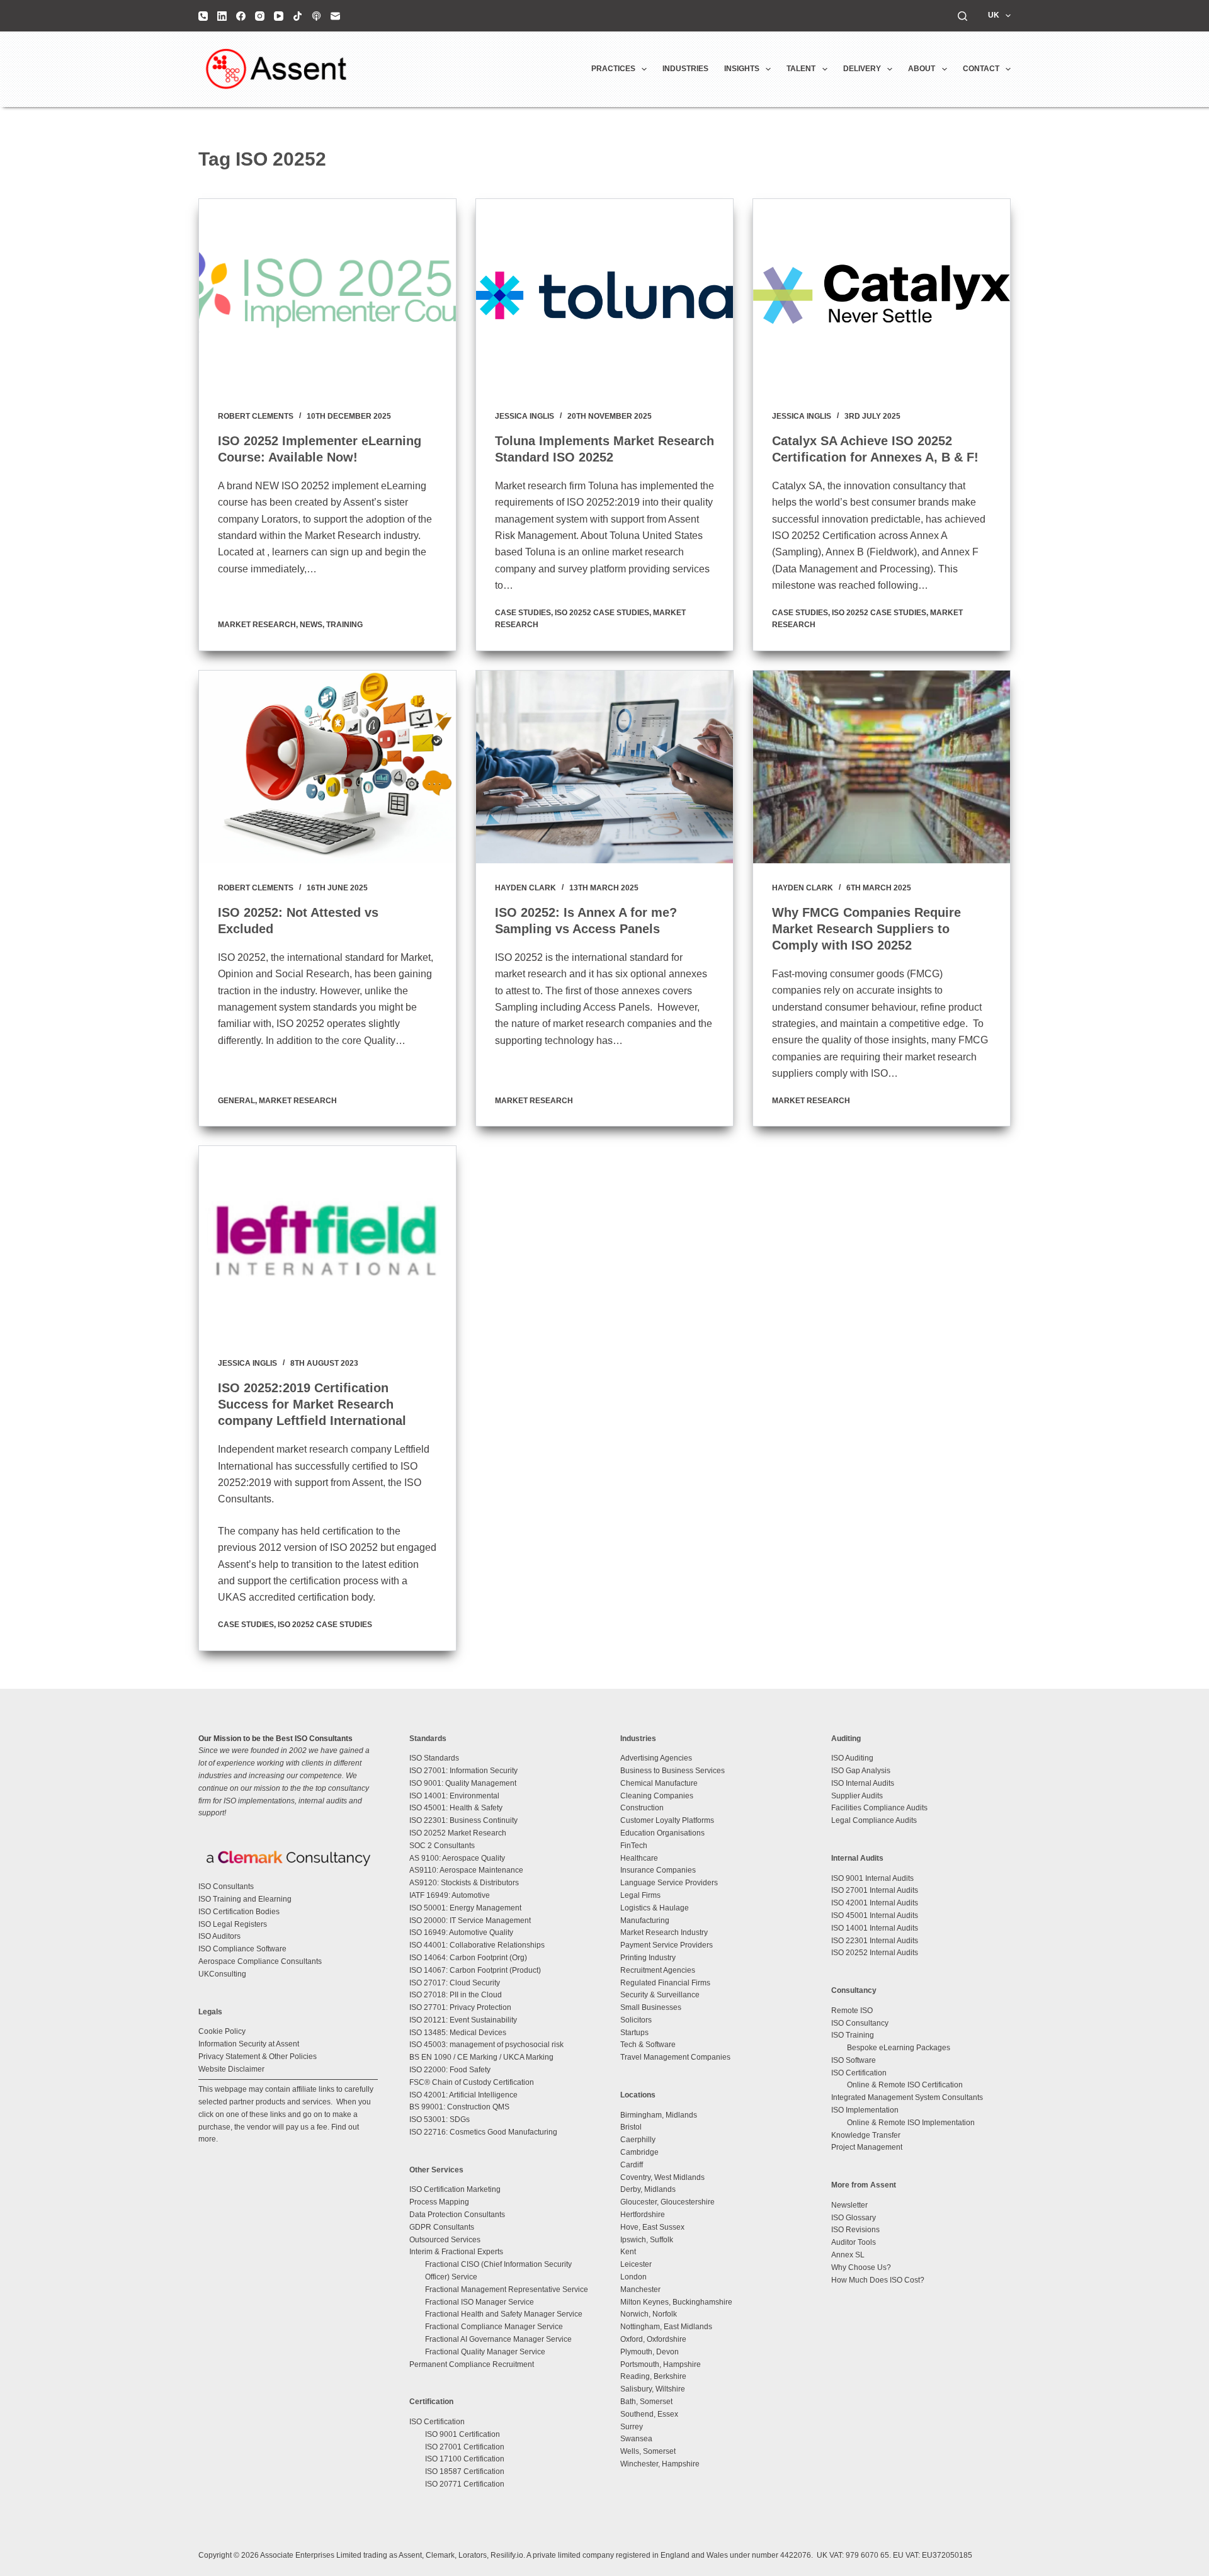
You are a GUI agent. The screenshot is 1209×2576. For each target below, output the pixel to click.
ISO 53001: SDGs (440, 2119)
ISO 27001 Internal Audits (875, 1890)
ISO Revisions (855, 2230)
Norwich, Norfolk (649, 2314)
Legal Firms (640, 1895)
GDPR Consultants (442, 2227)
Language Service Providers (669, 1883)
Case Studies (523, 613)
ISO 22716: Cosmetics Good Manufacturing (483, 2132)
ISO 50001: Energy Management (465, 1908)
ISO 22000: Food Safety (450, 2070)
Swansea (636, 2439)
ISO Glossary (854, 2218)
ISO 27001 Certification (465, 2447)
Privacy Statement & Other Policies (258, 2057)
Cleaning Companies (657, 1796)
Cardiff (632, 2165)
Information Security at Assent (249, 2044)
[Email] (335, 16)
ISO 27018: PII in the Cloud (456, 1995)
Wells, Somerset (648, 2451)
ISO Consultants (226, 1887)
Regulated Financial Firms (665, 1983)
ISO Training (853, 2035)
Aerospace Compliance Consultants (260, 1961)
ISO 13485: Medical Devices (458, 2033)
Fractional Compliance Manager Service (494, 2327)
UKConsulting (222, 1974)
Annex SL (848, 2255)
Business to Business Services (673, 1771)
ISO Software (854, 2060)
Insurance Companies (658, 1870)
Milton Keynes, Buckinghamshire (676, 2302)
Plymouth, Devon (650, 2352)
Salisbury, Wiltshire (653, 2389)
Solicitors (636, 2020)
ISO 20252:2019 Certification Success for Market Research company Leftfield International (312, 1404)
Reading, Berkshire (653, 2376)
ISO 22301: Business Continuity (463, 1820)
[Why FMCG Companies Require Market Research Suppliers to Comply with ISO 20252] (882, 767)
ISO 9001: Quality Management (463, 1783)
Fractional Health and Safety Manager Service (504, 2314)
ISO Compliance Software (242, 1949)
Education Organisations (662, 1833)
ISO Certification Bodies (239, 1912)
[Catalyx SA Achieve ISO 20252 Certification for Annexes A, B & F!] (882, 295)
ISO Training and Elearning (245, 1899)
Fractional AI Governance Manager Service (498, 2339)
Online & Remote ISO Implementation (911, 2123)
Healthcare (639, 1858)
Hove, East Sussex (652, 2227)
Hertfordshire (643, 2215)
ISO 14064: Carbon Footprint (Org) (468, 1958)
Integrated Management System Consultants (907, 2097)
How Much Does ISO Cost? (878, 2280)
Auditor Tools (854, 2242)
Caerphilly (638, 2140)
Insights (742, 69)
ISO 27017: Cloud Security (455, 1983)
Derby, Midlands (648, 2189)
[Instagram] (260, 16)
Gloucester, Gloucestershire (667, 2202)
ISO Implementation (865, 2110)
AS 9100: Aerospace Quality (457, 1858)
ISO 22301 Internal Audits (875, 1941)
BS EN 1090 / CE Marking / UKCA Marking (481, 2057)
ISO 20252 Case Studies (602, 613)
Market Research (257, 625)
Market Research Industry (664, 1932)
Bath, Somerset (646, 2402)
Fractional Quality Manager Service (485, 2352)
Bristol (631, 2127)
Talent (801, 69)
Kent (628, 2252)
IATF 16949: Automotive (450, 1895)
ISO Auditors (219, 1936)
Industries (685, 69)
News (311, 625)
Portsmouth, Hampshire (661, 2364)
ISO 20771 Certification (465, 2484)
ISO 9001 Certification (463, 2434)
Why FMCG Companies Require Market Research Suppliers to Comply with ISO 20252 (866, 929)
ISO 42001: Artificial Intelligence (463, 2095)
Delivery (862, 69)
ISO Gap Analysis (861, 1771)
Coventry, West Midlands (662, 2177)
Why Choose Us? (861, 2267)
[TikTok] (298, 16)
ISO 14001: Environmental (454, 1796)
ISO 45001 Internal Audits (875, 1915)
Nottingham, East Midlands (666, 2327)
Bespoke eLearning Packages (899, 2048)
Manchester (640, 2289)
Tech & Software (648, 2045)
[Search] (962, 16)
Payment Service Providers (667, 1945)
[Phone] (203, 16)
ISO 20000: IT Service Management (470, 1921)
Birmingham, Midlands (659, 2115)
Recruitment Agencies (658, 1970)
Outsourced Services (445, 2240)
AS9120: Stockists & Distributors (464, 1883)
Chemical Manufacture (659, 1783)
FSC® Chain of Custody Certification (472, 2082)
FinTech (634, 1846)
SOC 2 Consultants (442, 1846)
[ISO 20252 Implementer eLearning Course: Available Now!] (327, 295)
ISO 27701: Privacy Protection (460, 2007)
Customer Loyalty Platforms (667, 1820)
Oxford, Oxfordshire (653, 2339)
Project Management (867, 2147)
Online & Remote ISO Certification (905, 2085)
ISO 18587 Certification (465, 2471)
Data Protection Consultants (457, 2215)
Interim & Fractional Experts (456, 2252)
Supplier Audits (857, 1796)
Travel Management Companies (675, 2057)
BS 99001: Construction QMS (459, 2107)
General (236, 1101)
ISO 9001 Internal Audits (872, 1878)
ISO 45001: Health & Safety (456, 1808)
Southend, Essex (649, 2414)
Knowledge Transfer (866, 2135)
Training (344, 625)
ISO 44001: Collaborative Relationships (477, 1945)
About (922, 69)
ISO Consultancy (860, 2023)
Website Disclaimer (231, 2069)
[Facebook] (241, 16)
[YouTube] (279, 16)
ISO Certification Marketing (455, 2189)
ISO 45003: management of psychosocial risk (486, 2045)
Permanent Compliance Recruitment (472, 2364)
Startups (634, 2033)
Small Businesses (651, 2007)
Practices (613, 69)
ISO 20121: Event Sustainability (463, 2020)
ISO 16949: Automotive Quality (461, 1932)
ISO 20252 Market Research (458, 1833)
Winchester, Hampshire (660, 2464)
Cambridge (639, 2152)
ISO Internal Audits (863, 1783)
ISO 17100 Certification (465, 2459)
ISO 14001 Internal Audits (875, 1928)
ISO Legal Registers (233, 1924)
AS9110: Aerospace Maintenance (466, 1870)
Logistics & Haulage (655, 1908)
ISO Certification (437, 2422)
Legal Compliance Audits (874, 1820)
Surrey (632, 2427)
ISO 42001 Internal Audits (875, 1903)
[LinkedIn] (222, 16)
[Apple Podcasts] (316, 16)
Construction (642, 1808)
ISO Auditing (852, 1758)
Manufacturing (645, 1921)
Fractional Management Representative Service (507, 2289)
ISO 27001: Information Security (463, 1771)
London (633, 2277)
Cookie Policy (222, 2031)
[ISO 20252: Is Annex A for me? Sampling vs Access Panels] (604, 767)
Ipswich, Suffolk (647, 2240)
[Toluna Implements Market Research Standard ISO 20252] (604, 295)
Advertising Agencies (656, 1758)
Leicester (636, 2264)
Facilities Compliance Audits (879, 1808)
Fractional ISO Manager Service (480, 2302)
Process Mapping (439, 2202)
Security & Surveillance (660, 1995)
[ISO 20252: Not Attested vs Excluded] (327, 767)
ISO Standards (434, 1758)
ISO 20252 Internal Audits (875, 1953)
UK (994, 15)
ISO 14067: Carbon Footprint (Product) (475, 1970)
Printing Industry (648, 1958)
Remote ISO (852, 2011)
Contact (981, 69)
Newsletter (849, 2205)
